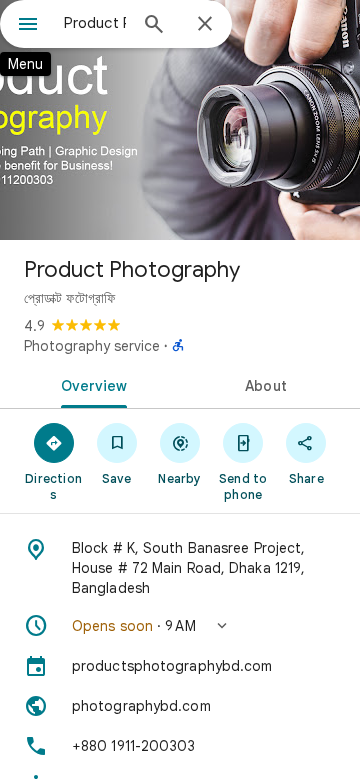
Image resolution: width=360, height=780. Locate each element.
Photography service (92, 346)
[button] (180, 626)
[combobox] (95, 23)
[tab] (90, 384)
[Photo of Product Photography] (180, 120)
